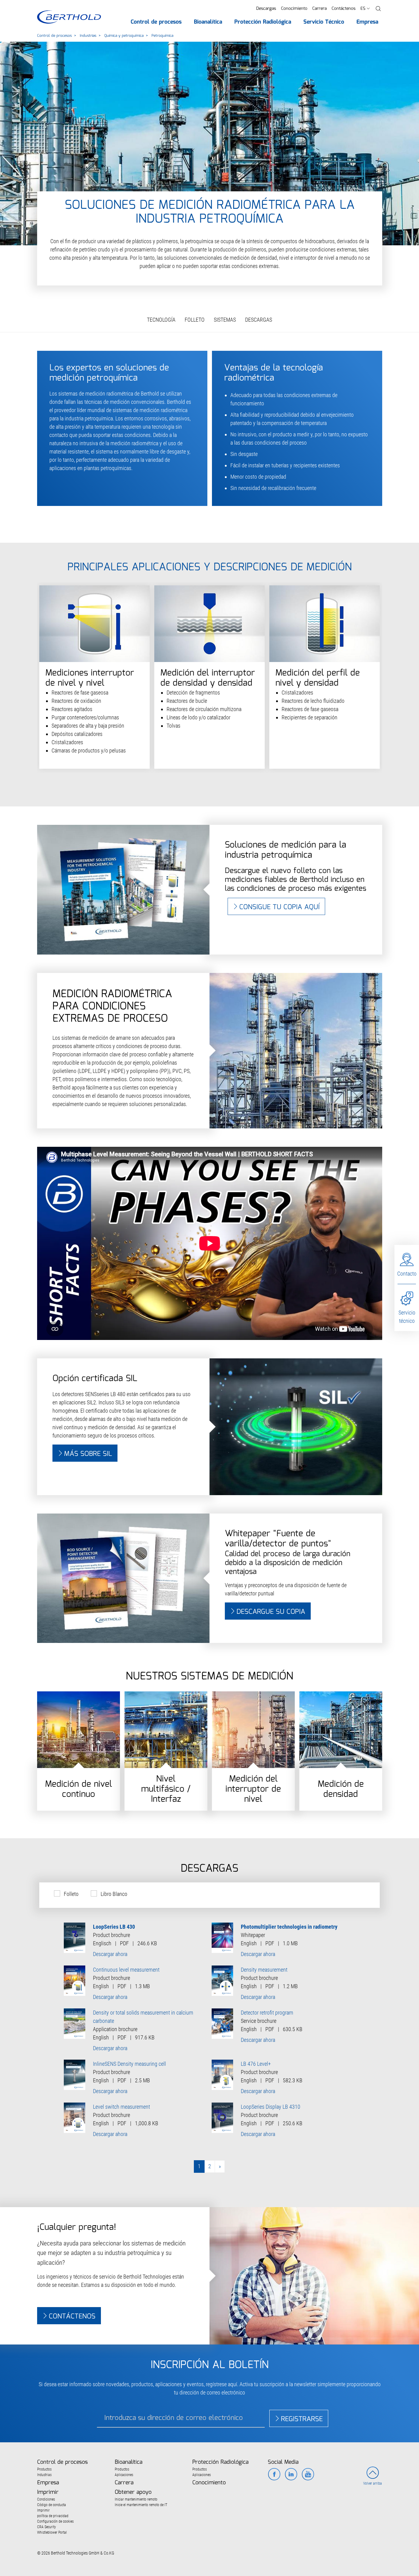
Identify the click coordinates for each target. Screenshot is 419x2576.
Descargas (266, 9)
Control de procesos (54, 36)
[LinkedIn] (291, 2475)
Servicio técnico (407, 1317)
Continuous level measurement (126, 1970)
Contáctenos (344, 9)
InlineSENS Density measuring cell (129, 2064)
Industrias (88, 36)
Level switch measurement (121, 2107)
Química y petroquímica (124, 36)
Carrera (319, 9)
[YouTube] (308, 2475)
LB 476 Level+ (256, 2064)
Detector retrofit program (267, 2013)
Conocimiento (294, 9)
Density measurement (264, 1970)
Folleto (71, 1894)
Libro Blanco (114, 1894)
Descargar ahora (110, 1954)
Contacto (407, 1274)
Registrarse (302, 2419)
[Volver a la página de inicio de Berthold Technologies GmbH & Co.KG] (69, 17)
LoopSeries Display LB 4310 (271, 2107)
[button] (378, 9)
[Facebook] (274, 2475)
